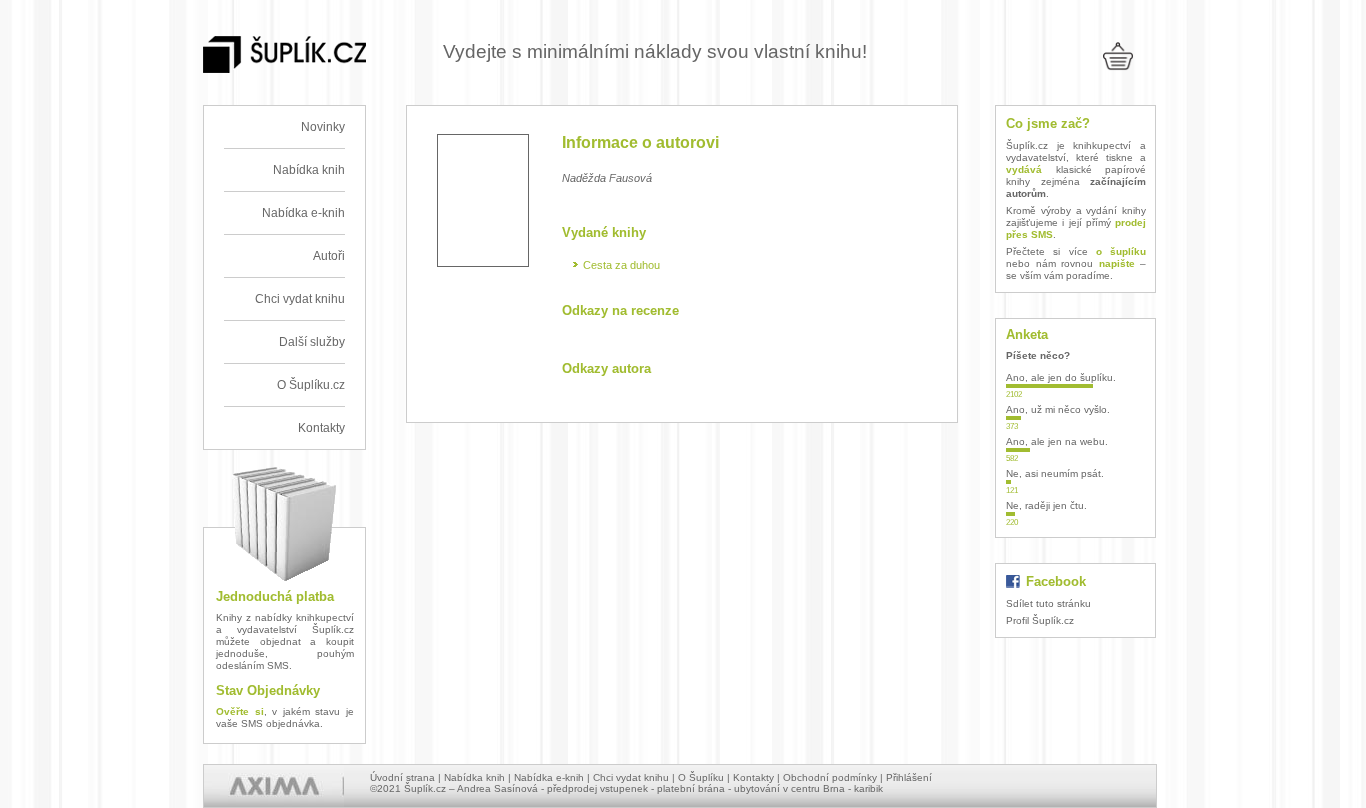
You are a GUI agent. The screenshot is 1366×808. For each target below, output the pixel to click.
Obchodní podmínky (830, 777)
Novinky (323, 127)
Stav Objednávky (268, 690)
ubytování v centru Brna (789, 788)
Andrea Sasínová (497, 788)
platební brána (691, 788)
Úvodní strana (402, 777)
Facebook (1056, 581)
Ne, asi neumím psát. (1055, 473)
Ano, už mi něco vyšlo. (1058, 409)
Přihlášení (909, 777)
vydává (1024, 169)
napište (1117, 263)
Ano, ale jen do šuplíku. (1061, 377)
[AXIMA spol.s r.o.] (274, 786)
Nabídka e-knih (303, 213)
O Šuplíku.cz (311, 385)
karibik (868, 788)
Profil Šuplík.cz (1040, 620)
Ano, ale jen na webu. (1057, 441)
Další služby (312, 342)
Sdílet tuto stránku (1048, 603)
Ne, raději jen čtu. (1046, 505)
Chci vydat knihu (300, 299)
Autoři (329, 256)
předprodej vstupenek (597, 788)
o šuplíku (1121, 251)
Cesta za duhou (621, 265)
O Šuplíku (701, 777)
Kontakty (321, 428)
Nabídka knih (309, 170)
